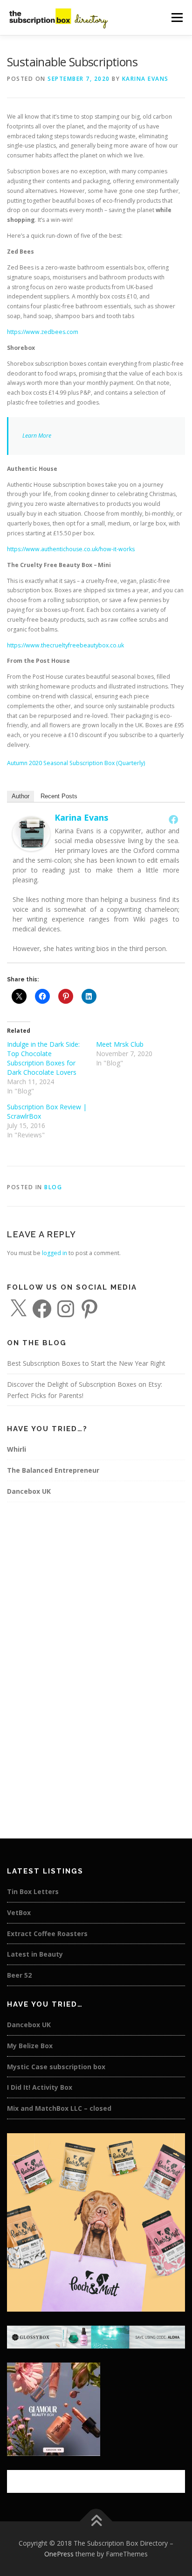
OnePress (59, 2554)
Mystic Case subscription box (56, 2067)
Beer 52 (19, 1975)
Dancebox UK (29, 1491)
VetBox (19, 1912)
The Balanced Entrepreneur (53, 1470)
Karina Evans (145, 79)
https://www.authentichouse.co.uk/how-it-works (71, 549)
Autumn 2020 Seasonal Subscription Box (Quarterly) (76, 763)
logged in (55, 1253)
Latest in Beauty (35, 1954)
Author (21, 796)
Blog (53, 1187)
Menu (176, 18)
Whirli (17, 1449)
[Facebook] (173, 819)
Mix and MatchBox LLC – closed (59, 2108)
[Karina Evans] (31, 834)
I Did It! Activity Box (40, 2087)
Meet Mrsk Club (120, 1044)
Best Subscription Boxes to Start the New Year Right (86, 1363)
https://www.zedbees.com (43, 332)
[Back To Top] (96, 2521)
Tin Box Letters (33, 1891)
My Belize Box (30, 2046)
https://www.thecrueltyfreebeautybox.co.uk (65, 645)
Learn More (37, 436)
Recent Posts (59, 796)
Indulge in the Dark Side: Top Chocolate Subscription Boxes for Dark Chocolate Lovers (43, 1058)
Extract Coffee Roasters (47, 1934)
